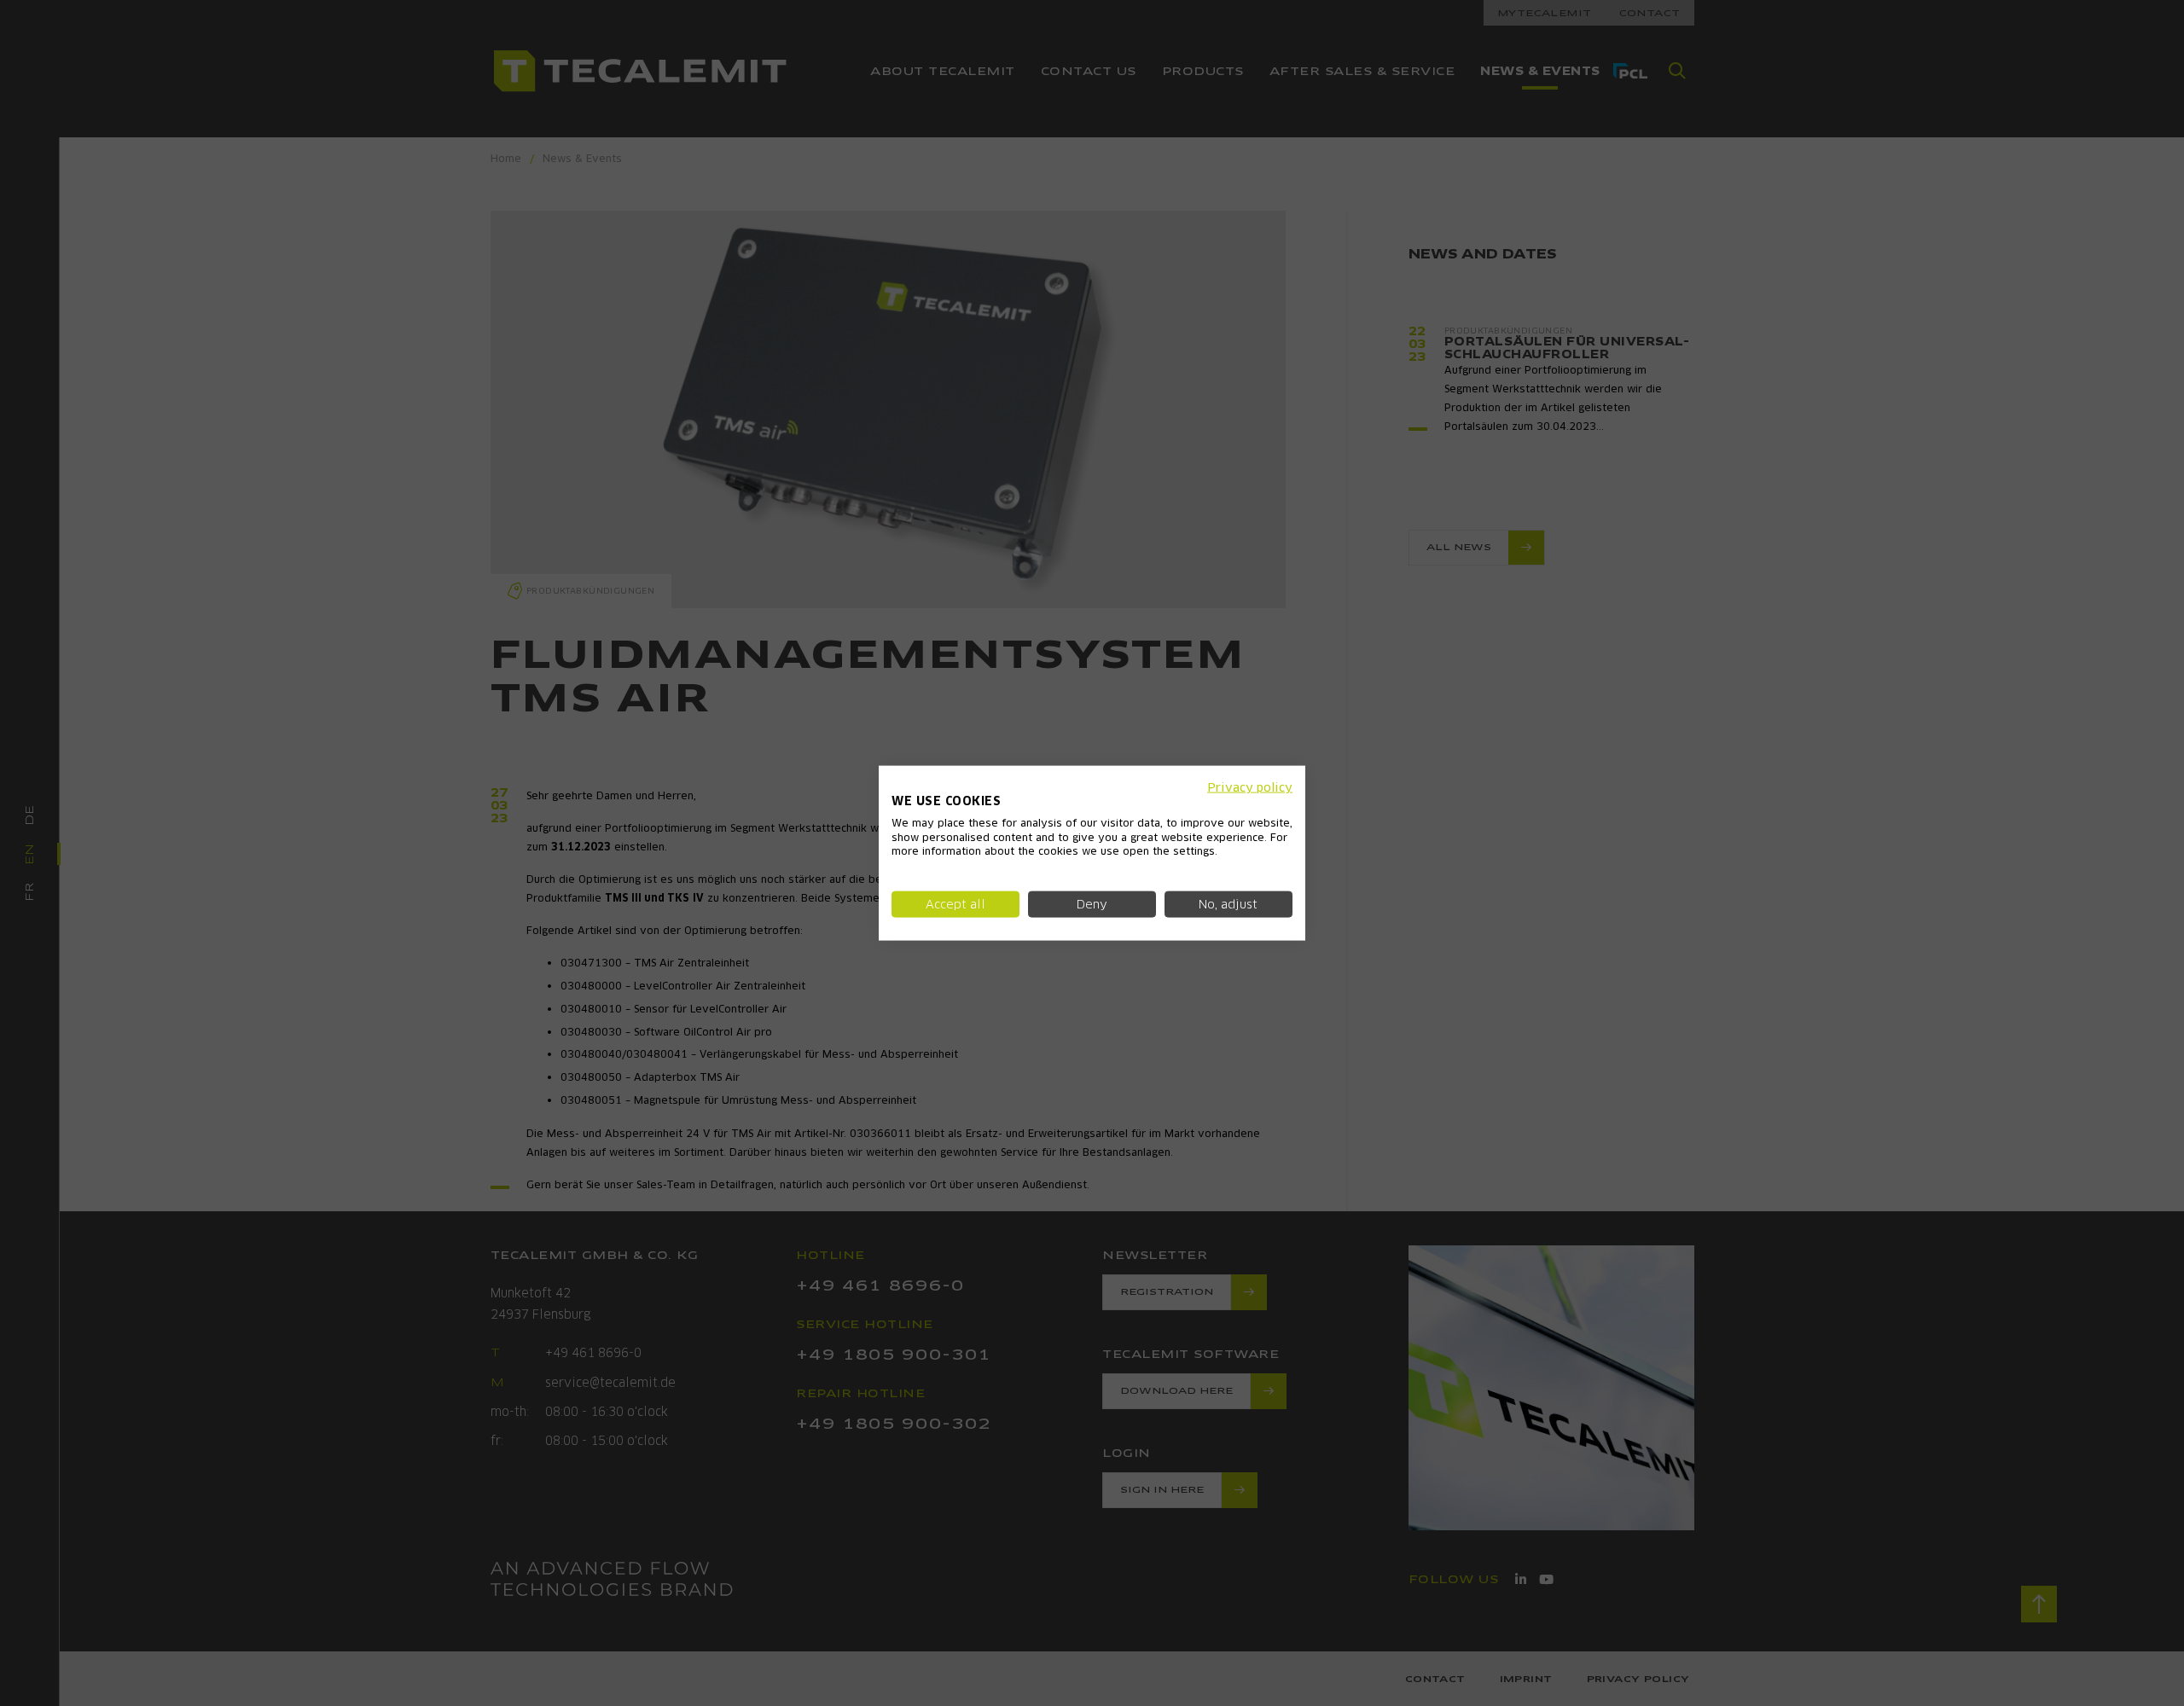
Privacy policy (1250, 787)
